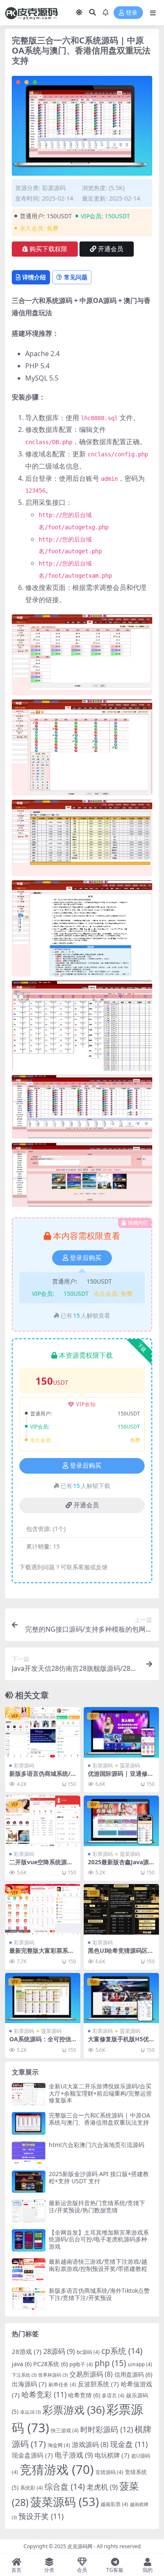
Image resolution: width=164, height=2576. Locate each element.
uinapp (140, 2364)
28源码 (59, 2351)
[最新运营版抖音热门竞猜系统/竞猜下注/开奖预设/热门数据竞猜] (29, 2211)
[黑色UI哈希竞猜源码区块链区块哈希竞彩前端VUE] (121, 1909)
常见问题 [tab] (76, 277)
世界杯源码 (53, 2375)
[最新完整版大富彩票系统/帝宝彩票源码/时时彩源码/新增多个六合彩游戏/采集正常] (43, 1909)
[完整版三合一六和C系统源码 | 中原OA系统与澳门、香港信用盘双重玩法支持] (29, 2123)
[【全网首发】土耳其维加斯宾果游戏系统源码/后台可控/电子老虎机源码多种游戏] (29, 2240)
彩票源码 (54, 188)
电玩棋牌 (112, 2455)
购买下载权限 (48, 249)
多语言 (113, 2395)
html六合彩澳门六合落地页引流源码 (97, 2145)
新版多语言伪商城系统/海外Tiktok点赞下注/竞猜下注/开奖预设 (99, 2294)
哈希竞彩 (44, 2394)
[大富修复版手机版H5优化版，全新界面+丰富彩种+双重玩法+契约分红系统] (121, 1998)
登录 (132, 13)
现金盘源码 (32, 2455)
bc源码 (88, 2352)
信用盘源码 (133, 2374)
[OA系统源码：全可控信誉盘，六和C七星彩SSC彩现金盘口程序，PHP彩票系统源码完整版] (43, 1998)
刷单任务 (62, 2384)
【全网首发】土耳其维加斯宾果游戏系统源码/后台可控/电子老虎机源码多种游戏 (99, 2240)
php (110, 2363)
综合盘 (65, 2486)
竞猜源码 (109, 2472)
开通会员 (111, 249)
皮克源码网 (80, 2546)
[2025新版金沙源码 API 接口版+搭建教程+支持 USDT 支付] (29, 2182)
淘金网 (59, 2445)
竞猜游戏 (57, 2469)
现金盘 (129, 2444)
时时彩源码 (107, 2429)
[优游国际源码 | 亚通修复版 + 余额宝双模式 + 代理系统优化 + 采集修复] (121, 1732)
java (22, 2364)
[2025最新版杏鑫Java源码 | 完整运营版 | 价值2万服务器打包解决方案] (121, 1821)
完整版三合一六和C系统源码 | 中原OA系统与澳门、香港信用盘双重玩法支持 (99, 2119)
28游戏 (27, 2351)
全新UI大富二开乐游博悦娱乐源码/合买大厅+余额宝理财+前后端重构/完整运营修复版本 (100, 2093)
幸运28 (30, 2412)
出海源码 (29, 2384)
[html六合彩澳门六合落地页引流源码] (29, 2153)
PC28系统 (50, 2364)
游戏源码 (90, 2445)
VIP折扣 (86, 1404)
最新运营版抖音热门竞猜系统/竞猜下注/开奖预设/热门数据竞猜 (97, 2206)
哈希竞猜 (84, 2395)
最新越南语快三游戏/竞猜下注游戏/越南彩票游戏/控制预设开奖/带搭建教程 (98, 2265)
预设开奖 (41, 2516)
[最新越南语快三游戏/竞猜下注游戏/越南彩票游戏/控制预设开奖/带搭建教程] (29, 2269)
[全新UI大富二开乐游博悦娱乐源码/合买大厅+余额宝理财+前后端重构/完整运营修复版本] (29, 2094)
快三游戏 (65, 2430)
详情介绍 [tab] (34, 277)
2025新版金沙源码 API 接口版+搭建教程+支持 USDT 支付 (99, 2177)
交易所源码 (91, 2374)
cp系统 (122, 2351)
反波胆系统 (98, 2384)
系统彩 (32, 2488)
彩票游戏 (74, 2410)
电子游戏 (74, 2455)
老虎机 (102, 2487)
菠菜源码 (130, 1765)
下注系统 (24, 2375)
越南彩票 (114, 2504)
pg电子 (81, 2364)
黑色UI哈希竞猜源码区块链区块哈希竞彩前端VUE (121, 1954)
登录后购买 (86, 1258)
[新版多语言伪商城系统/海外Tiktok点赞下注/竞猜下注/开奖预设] (43, 1732)
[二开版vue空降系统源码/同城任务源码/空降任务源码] (43, 1821)
